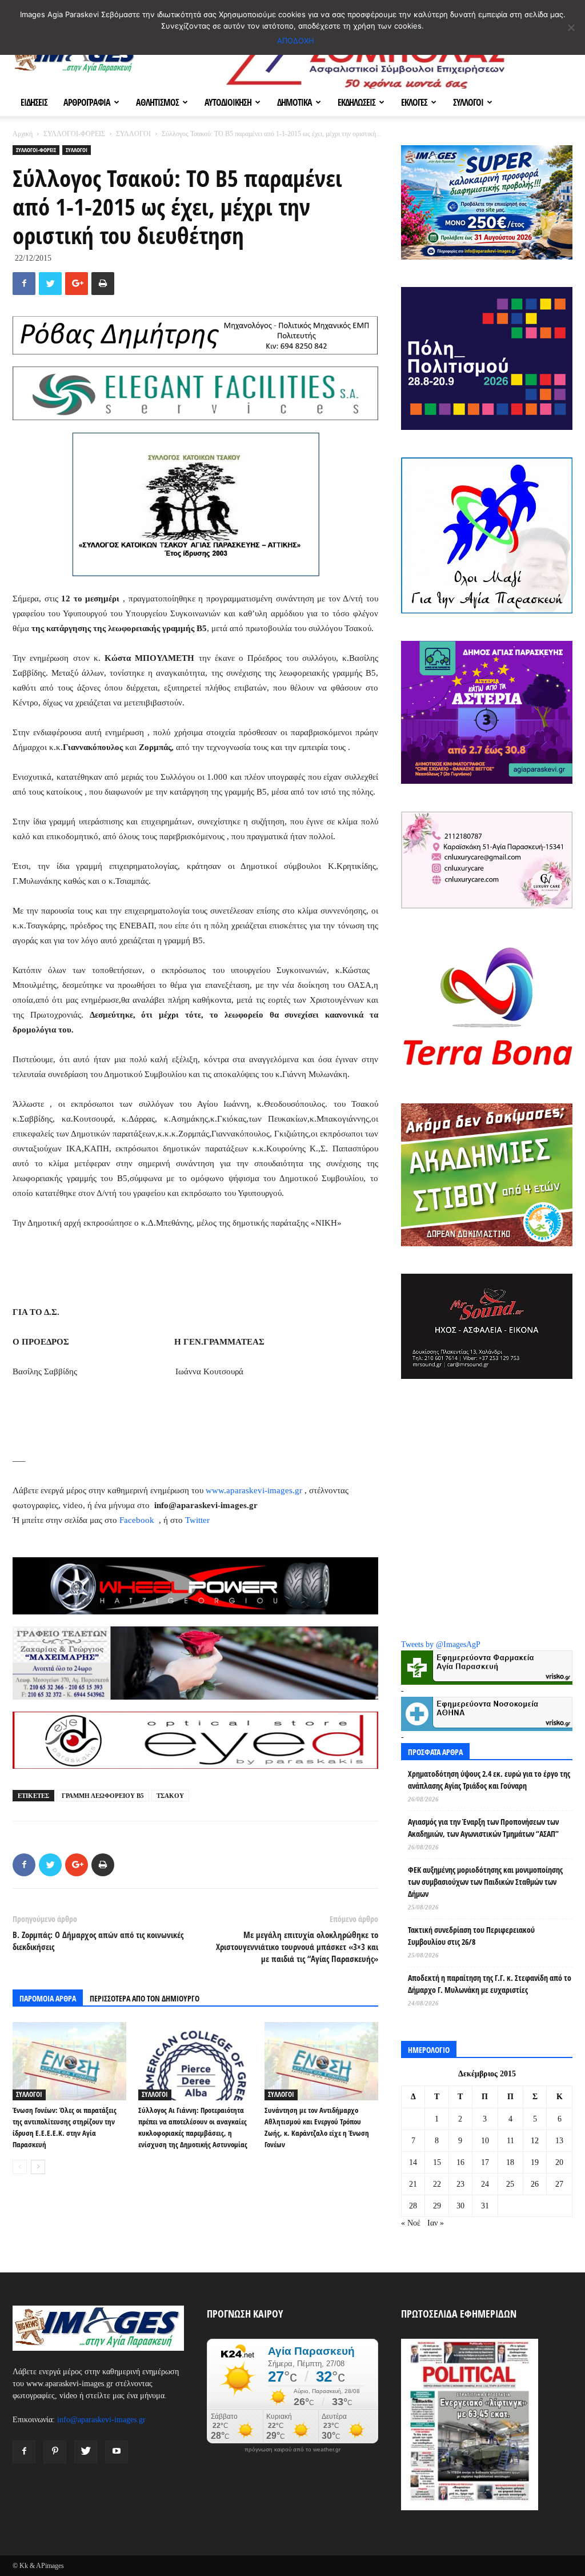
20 (559, 2162)
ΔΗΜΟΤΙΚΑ (294, 102)
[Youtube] (117, 2452)
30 (460, 2206)
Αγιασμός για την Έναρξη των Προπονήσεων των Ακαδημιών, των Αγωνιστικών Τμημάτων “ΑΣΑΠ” (483, 1828)
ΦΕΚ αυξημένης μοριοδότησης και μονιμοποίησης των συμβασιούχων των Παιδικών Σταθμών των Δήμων (485, 1882)
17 (485, 2162)
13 (559, 2141)
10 (485, 2141)
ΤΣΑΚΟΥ (170, 1796)
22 (437, 2184)
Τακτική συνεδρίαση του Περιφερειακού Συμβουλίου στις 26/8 (471, 1936)
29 (437, 2206)
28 (413, 2206)
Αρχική (23, 134)
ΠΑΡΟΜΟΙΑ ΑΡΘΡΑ (48, 1998)
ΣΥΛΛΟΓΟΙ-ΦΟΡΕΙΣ (74, 134)
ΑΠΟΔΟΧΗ (296, 41)
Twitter (197, 1520)
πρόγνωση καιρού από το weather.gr (292, 2450)
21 (413, 2184)
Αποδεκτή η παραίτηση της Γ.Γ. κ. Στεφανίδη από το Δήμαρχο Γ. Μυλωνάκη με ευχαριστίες (490, 1984)
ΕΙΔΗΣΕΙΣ (34, 102)
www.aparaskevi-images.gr (254, 1490)
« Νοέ (411, 2223)
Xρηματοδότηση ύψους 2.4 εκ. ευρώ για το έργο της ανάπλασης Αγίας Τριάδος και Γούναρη (489, 1780)
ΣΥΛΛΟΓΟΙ (468, 102)
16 (460, 2162)
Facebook (138, 1520)
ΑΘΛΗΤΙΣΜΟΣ (157, 102)
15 (437, 2162)
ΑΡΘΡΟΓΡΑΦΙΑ (87, 102)
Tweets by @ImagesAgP (441, 1644)
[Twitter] (86, 2452)
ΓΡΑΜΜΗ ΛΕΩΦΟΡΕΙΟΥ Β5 (103, 1796)
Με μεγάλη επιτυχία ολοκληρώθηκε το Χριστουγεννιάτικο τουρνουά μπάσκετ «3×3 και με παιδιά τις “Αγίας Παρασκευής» (297, 1947)
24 (485, 2184)
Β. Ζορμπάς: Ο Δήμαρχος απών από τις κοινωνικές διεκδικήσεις (98, 1941)
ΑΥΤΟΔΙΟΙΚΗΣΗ (228, 102)
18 (510, 2162)
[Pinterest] (55, 2452)
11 (510, 2141)
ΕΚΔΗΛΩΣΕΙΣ (356, 102)
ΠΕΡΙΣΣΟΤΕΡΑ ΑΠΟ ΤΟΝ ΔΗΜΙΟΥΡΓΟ (145, 1998)
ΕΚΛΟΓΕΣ (414, 102)
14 (413, 2162)
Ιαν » (436, 2223)
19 (535, 2162)
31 (485, 2206)
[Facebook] (24, 2452)
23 (460, 2184)
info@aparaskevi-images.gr (101, 2420)
